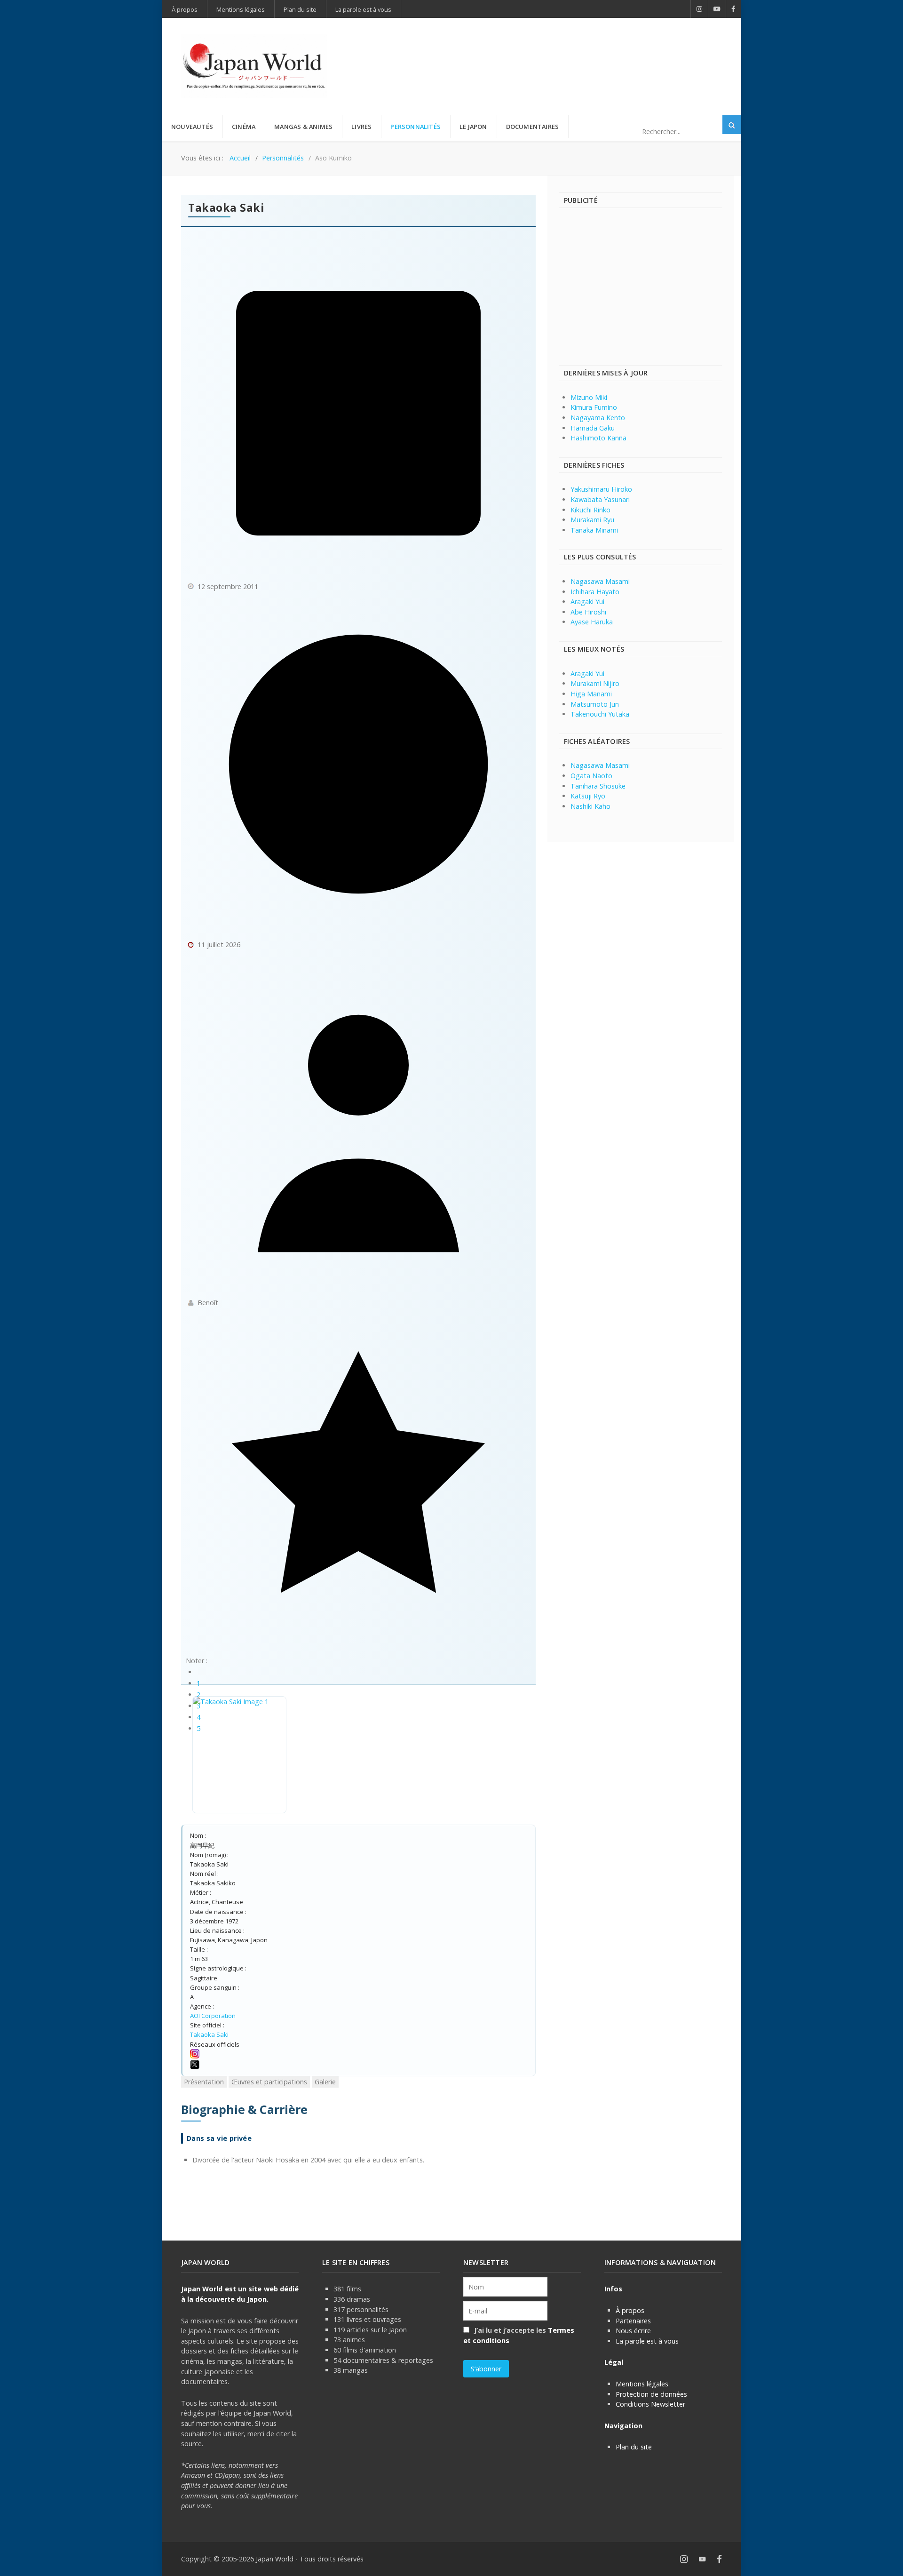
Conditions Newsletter (650, 2404)
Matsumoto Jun (595, 704)
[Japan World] (254, 66)
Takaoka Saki (209, 2034)
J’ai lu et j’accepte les (519, 2335)
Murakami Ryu (592, 520)
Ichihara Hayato (595, 592)
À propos (630, 2310)
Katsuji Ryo (588, 796)
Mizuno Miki (589, 397)
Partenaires (633, 2321)
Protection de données (651, 2394)
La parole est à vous (647, 2341)
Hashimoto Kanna (598, 438)
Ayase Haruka (592, 622)
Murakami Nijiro (595, 683)
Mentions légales (642, 2384)
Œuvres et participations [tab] (269, 2082)
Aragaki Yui (587, 602)
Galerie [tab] (325, 2082)
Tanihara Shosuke (598, 786)
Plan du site (634, 2447)
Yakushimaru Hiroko (601, 489)
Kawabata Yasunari (600, 499)
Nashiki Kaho (590, 806)
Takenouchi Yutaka (600, 714)
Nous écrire (633, 2331)
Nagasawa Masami (600, 581)
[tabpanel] (358, 2133)
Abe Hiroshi (588, 612)
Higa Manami (591, 694)
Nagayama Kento (598, 418)
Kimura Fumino (594, 407)
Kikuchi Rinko (590, 510)
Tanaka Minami (594, 530)
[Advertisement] (551, 51)
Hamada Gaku (593, 428)
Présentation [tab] (204, 2082)
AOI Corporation (213, 2016)
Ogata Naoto (591, 776)
